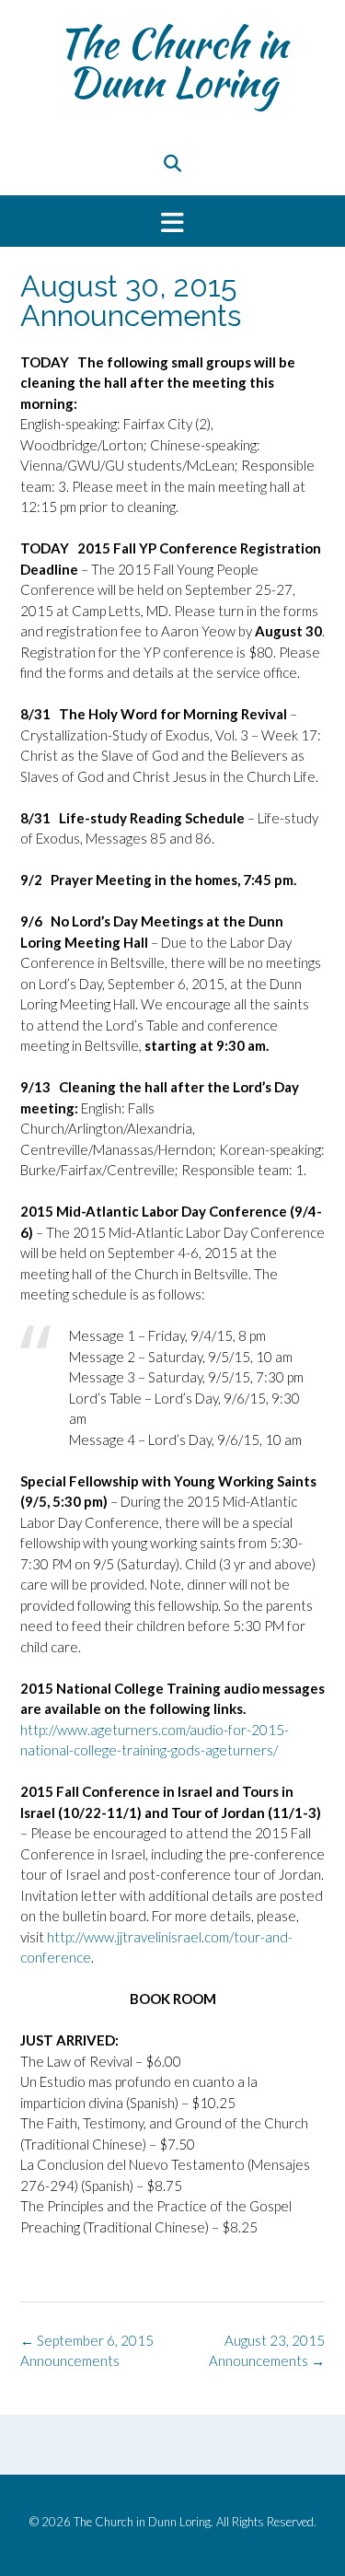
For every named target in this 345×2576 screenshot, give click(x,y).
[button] (172, 221)
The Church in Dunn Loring (172, 63)
